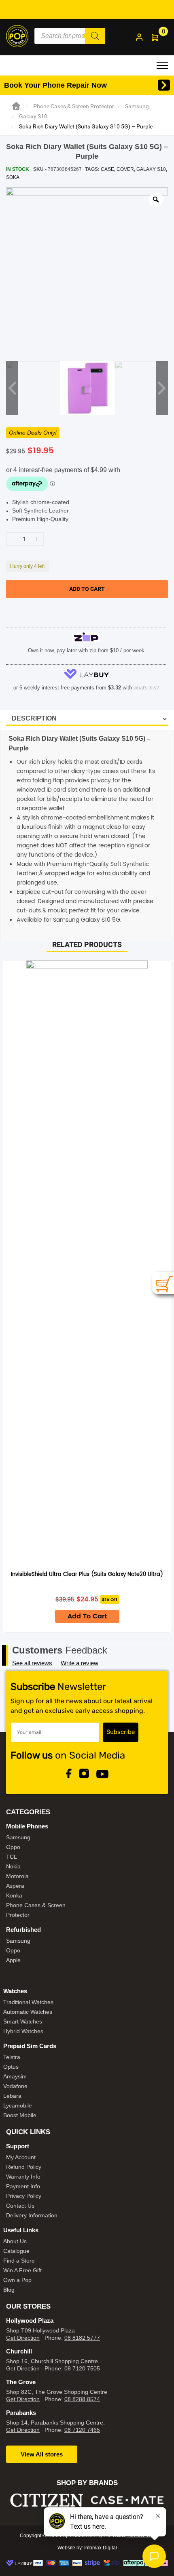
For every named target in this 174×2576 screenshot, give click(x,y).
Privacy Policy (24, 2196)
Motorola (17, 1876)
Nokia (13, 1866)
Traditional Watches (28, 2002)
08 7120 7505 (82, 2368)
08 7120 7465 (82, 2430)
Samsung (137, 106)
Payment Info (23, 2186)
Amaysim (15, 2076)
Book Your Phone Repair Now (55, 85)
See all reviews (32, 1663)
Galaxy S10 (33, 116)
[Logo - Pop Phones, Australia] (17, 36)
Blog (9, 2290)
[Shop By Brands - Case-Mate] (127, 2500)
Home (16, 106)
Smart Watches (23, 2021)
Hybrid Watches (23, 2031)
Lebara (12, 2096)
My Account (21, 2157)
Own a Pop (17, 2280)
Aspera (15, 1886)
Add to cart (87, 589)
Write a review (80, 1663)
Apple (13, 1960)
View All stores (42, 2454)
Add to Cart (87, 1616)
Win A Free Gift (22, 2270)
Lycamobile (18, 2105)
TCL (12, 1857)
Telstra (12, 2057)
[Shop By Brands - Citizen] (47, 2500)
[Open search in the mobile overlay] (70, 36)
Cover (125, 169)
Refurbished (23, 1930)
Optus (11, 2067)
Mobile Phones (27, 1826)
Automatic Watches (28, 2012)
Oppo (13, 1847)
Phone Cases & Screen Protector (74, 106)
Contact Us (20, 2206)
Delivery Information (32, 2215)
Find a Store (19, 2261)
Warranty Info (23, 2177)
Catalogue (16, 2251)
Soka (13, 177)
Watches (15, 1991)
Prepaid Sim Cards (30, 2046)
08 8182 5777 (82, 2338)
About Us (15, 2241)
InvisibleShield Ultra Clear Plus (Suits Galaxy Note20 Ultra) (87, 1575)
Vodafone (15, 2086)
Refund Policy (24, 2167)
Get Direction (23, 2338)
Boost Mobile (20, 2115)
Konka (14, 1895)
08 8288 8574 (82, 2399)
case (107, 169)
